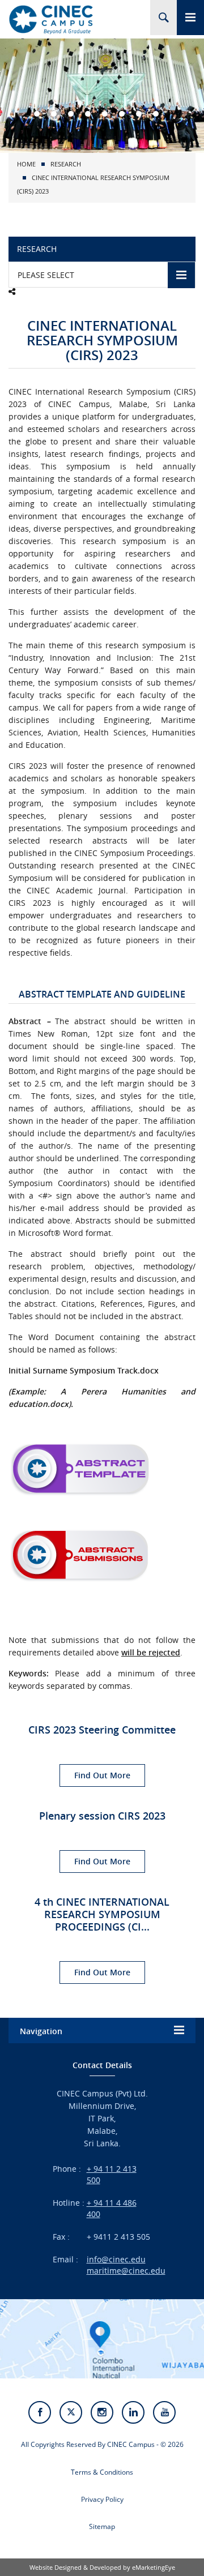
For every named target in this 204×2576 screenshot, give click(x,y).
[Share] (12, 292)
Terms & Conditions (102, 2472)
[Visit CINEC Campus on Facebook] (40, 2412)
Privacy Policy (102, 2499)
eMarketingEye (154, 2567)
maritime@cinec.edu (126, 2271)
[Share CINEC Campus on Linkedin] (133, 2412)
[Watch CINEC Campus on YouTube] (164, 2412)
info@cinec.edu (116, 2259)
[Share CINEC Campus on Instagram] (102, 2412)
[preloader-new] (51, 19)
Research (66, 164)
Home (26, 164)
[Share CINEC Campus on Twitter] (71, 2412)
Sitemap (102, 2526)
